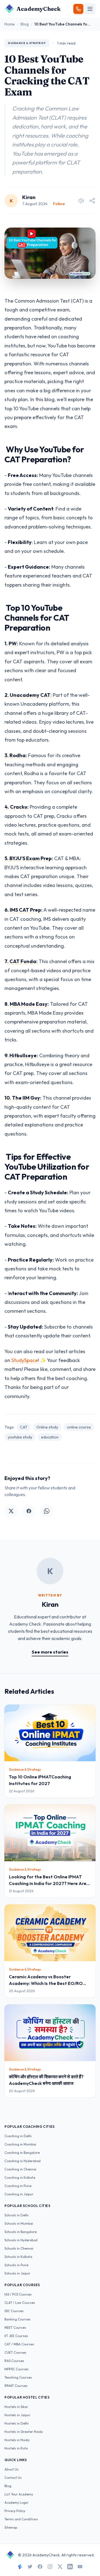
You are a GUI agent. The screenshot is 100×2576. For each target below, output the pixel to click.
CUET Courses (15, 2352)
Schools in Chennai (19, 2248)
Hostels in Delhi (17, 2423)
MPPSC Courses (17, 2369)
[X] (60, 2567)
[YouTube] (80, 2567)
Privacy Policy (15, 2511)
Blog (25, 24)
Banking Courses (17, 2319)
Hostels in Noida (17, 2440)
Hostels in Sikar (16, 2407)
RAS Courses (14, 2361)
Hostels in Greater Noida (24, 2432)
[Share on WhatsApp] (47, 1511)
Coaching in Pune (18, 2186)
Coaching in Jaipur (19, 2194)
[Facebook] (40, 2567)
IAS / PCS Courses (18, 2294)
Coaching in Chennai (20, 2169)
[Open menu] (90, 9)
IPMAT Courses (16, 2386)
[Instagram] (50, 2567)
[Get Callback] (78, 9)
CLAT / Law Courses (20, 2303)
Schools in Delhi (17, 2215)
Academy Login (16, 2502)
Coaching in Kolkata (20, 2177)
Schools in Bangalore (21, 2232)
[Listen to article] (81, 201)
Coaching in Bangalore (22, 2153)
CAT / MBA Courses (19, 2344)
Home (10, 24)
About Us (12, 2469)
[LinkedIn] (70, 2567)
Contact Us (13, 2478)
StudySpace (25, 1360)
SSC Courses (14, 2311)
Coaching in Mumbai (20, 2144)
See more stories (50, 1652)
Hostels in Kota (16, 2448)
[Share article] (92, 201)
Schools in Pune (16, 2265)
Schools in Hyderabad (21, 2240)
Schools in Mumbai (19, 2223)
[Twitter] (30, 2567)
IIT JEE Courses (16, 2336)
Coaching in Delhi (18, 2136)
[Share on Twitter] (11, 1511)
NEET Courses (15, 2328)
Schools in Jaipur (17, 2273)
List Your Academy (19, 2494)
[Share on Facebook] (29, 1511)
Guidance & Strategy (27, 43)
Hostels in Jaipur (17, 2415)
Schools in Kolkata (18, 2257)
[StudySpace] (20, 2567)
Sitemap (11, 2527)
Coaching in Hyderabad (22, 2161)
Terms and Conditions (21, 2519)
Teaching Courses (18, 2377)
